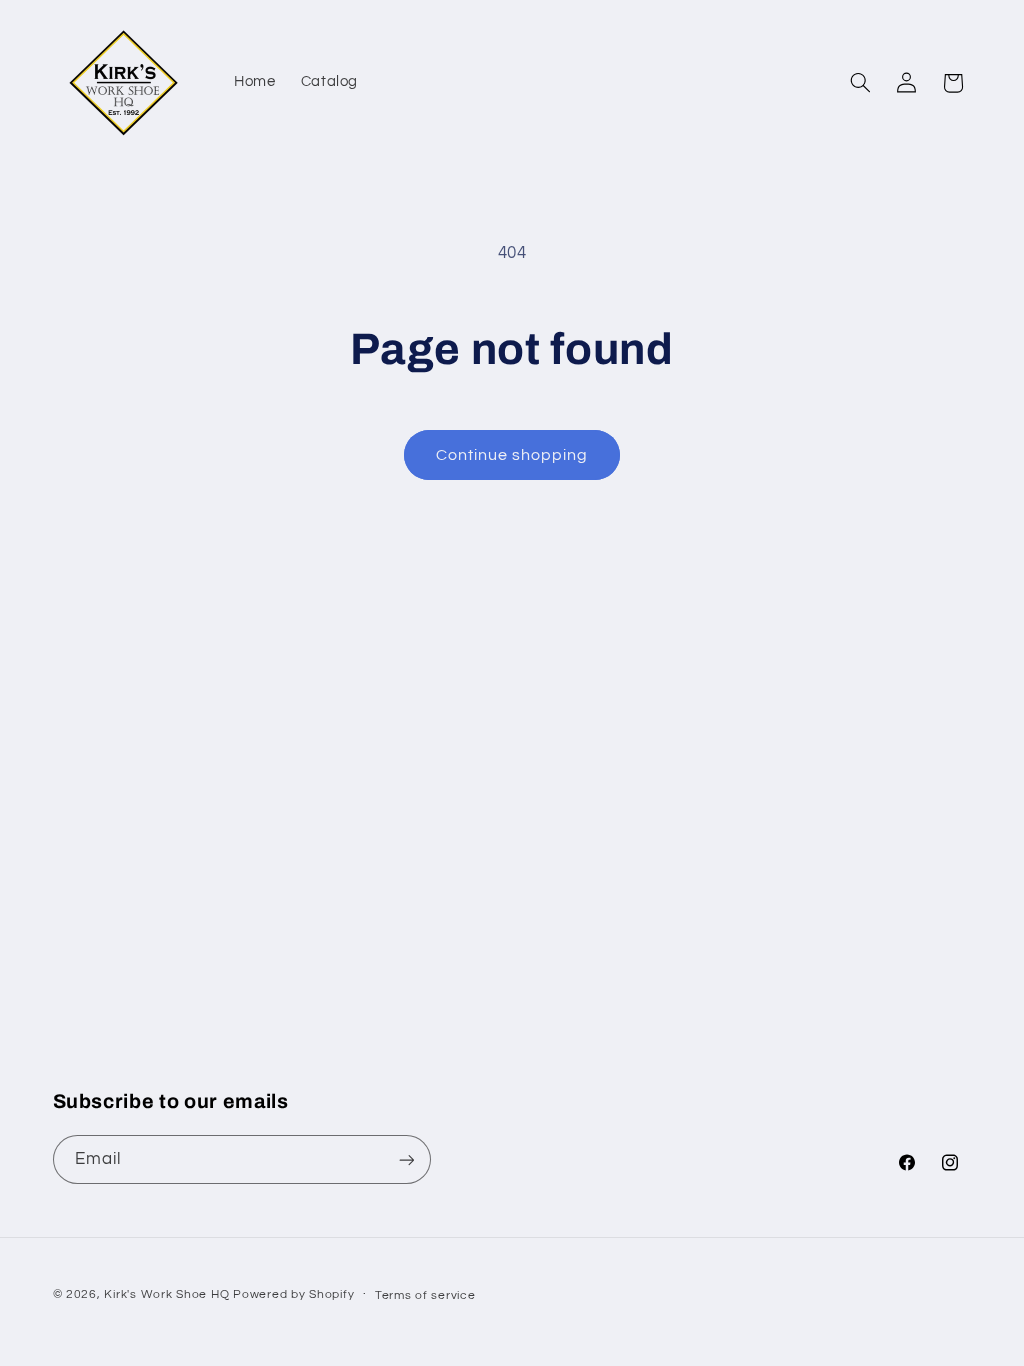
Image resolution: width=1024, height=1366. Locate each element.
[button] (860, 83)
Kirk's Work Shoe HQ (166, 1294)
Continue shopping (512, 455)
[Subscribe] (406, 1159)
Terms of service (425, 1295)
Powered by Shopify (293, 1294)
